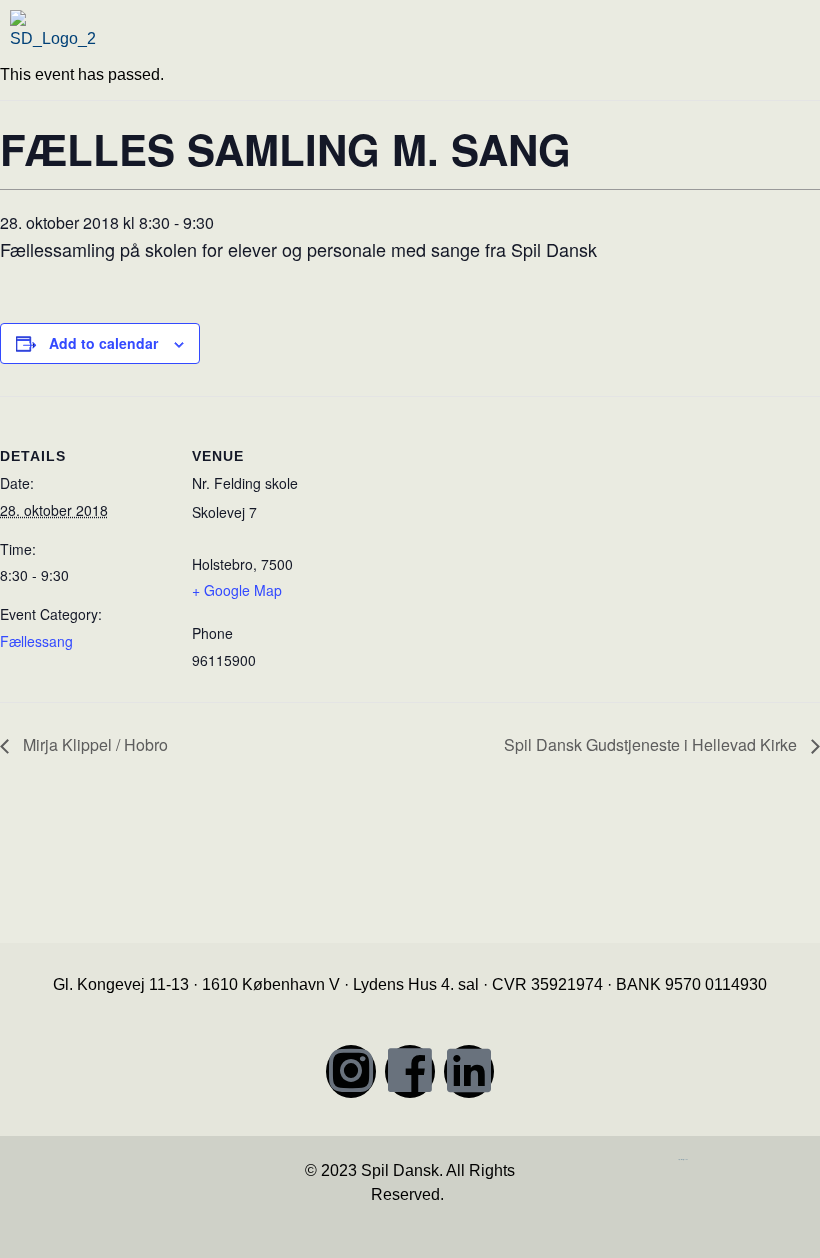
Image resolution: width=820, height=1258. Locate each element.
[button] (729, 44)
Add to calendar (103, 343)
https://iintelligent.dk (683, 1159)
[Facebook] (410, 1071)
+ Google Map (237, 590)
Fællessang (36, 641)
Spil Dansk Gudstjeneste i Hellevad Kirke (652, 744)
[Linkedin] (469, 1071)
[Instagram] (351, 1071)
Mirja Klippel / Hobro (93, 744)
